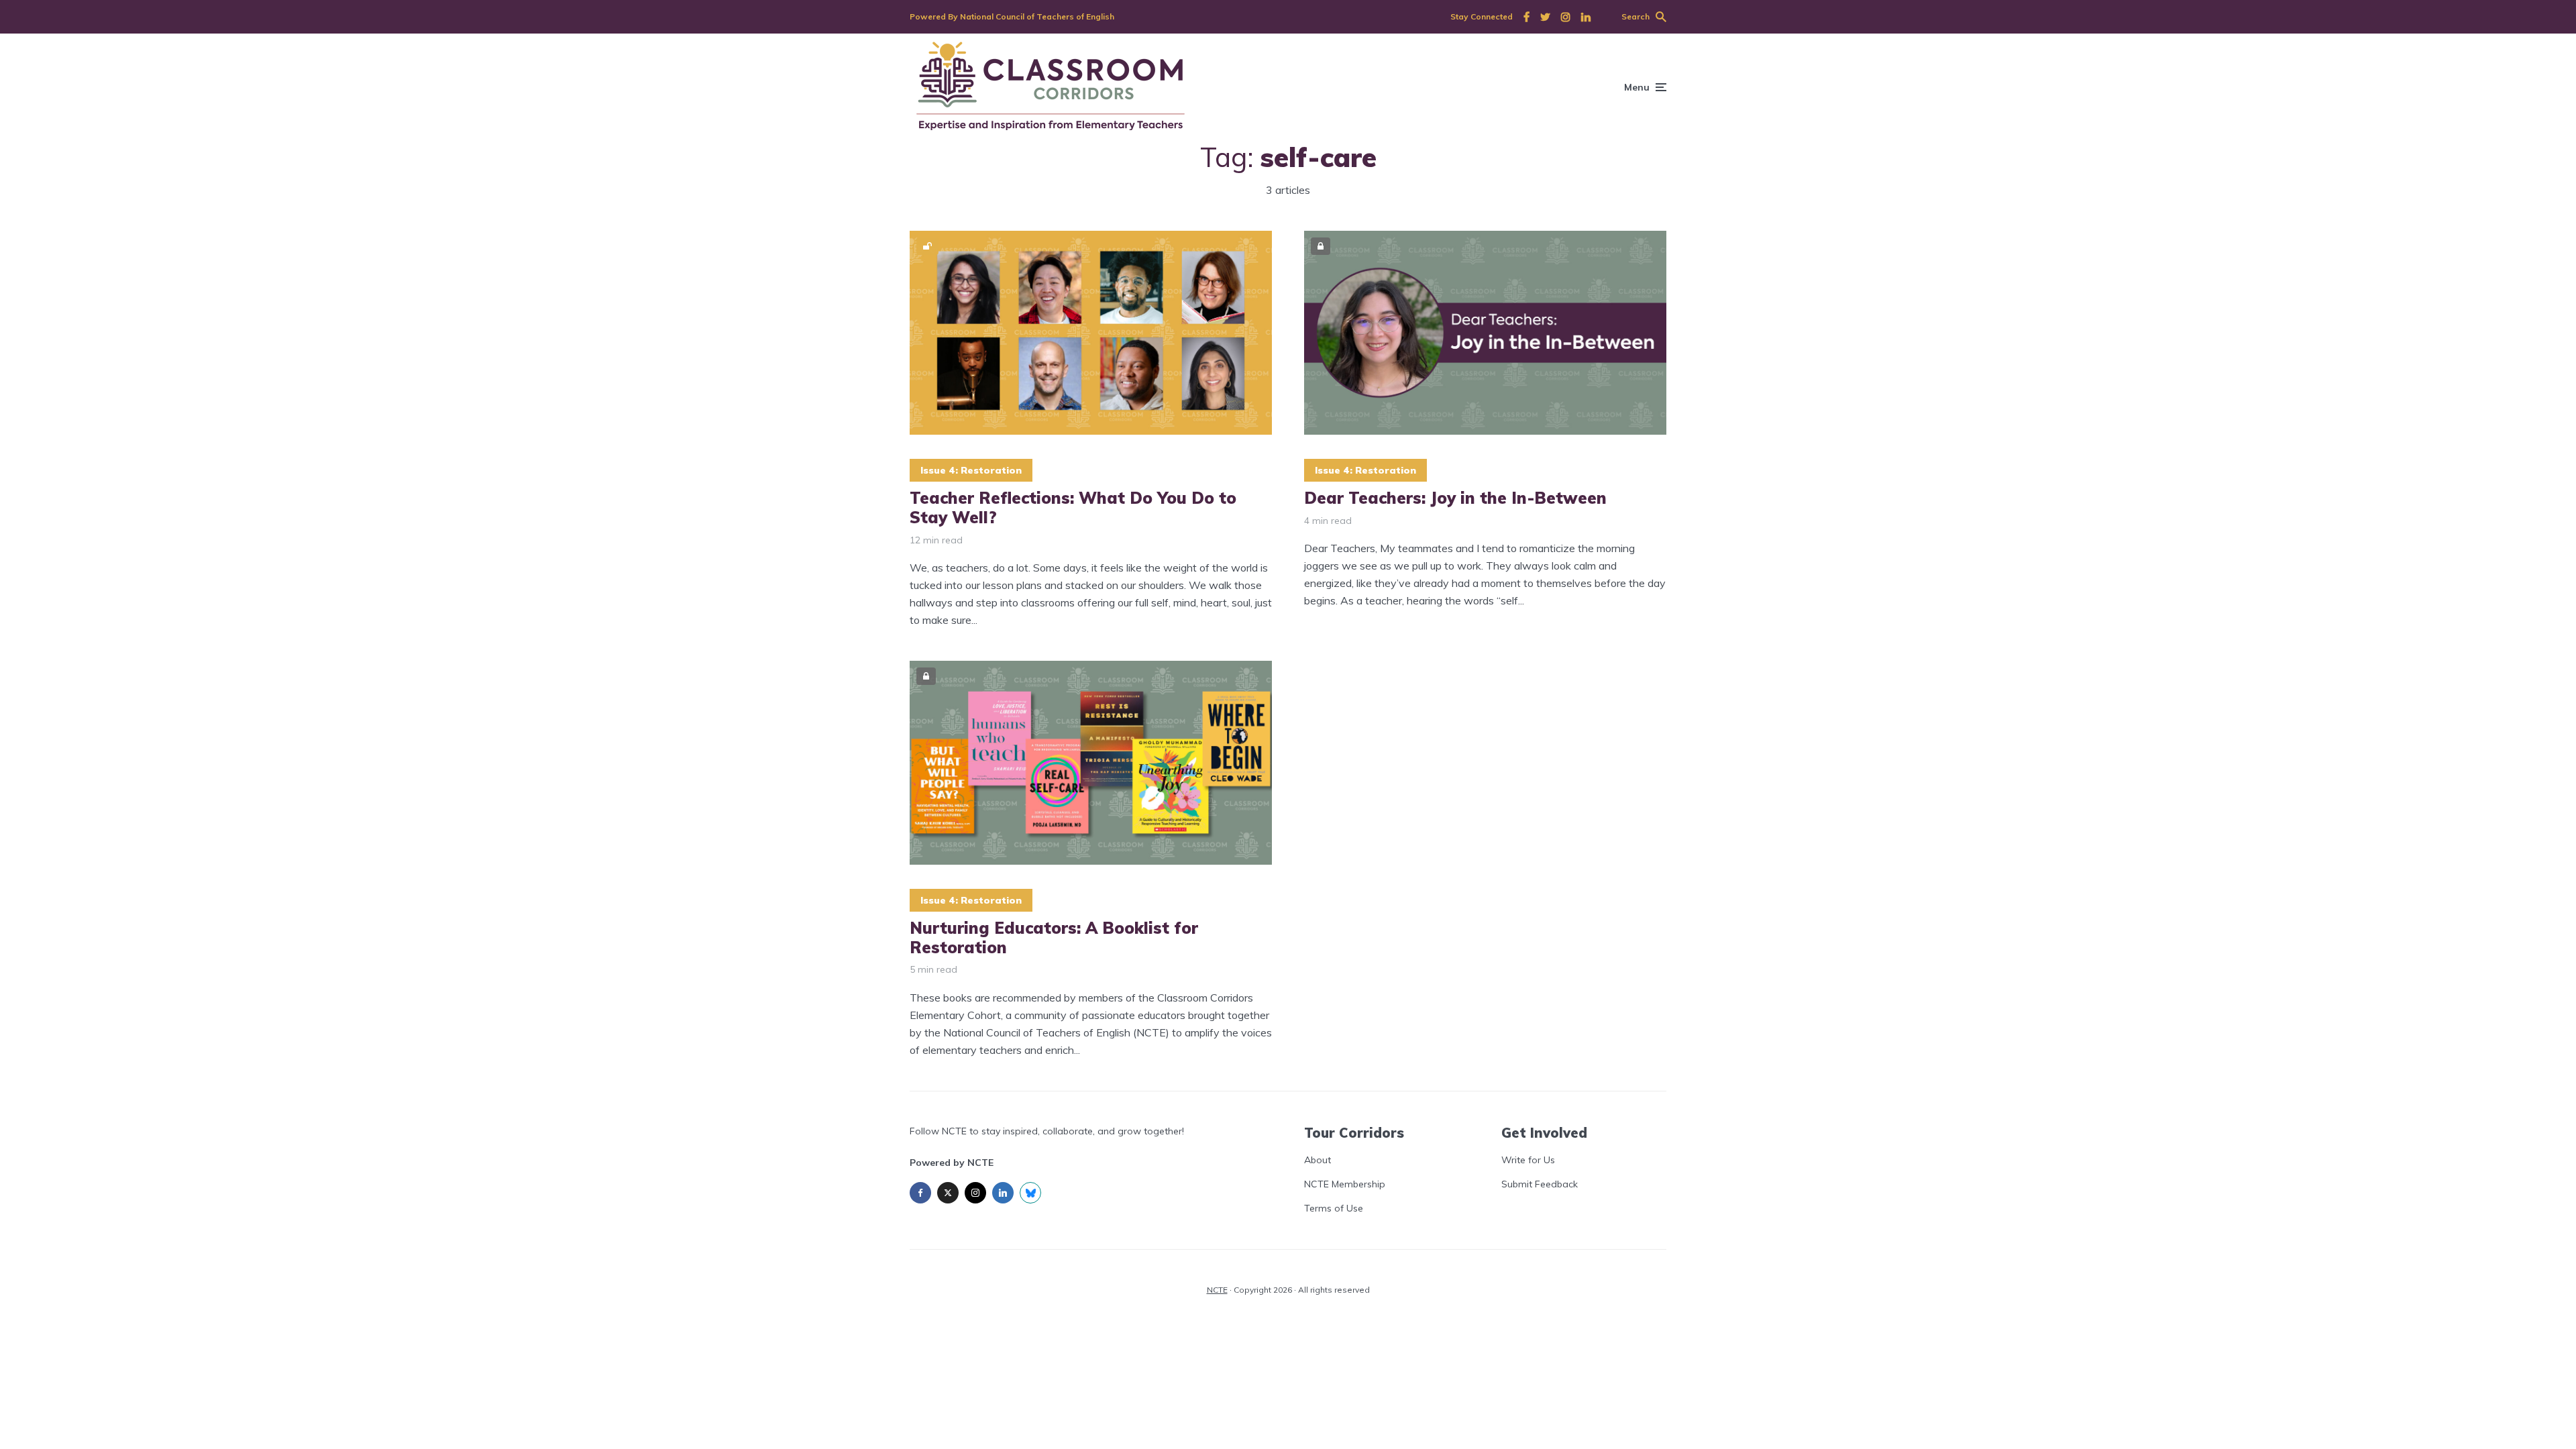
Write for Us (1528, 1160)
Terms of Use (1334, 1208)
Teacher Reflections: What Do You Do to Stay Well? (1073, 508)
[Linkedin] (1003, 1193)
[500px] (1030, 1193)
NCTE (1217, 1290)
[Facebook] (920, 1193)
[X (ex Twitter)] (948, 1193)
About (1318, 1160)
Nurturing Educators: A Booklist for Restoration (1054, 938)
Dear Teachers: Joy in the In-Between (1455, 498)
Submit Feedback (1540, 1184)
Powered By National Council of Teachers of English (1012, 16)
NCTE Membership (1345, 1184)
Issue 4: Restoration (971, 470)
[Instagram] (975, 1193)
